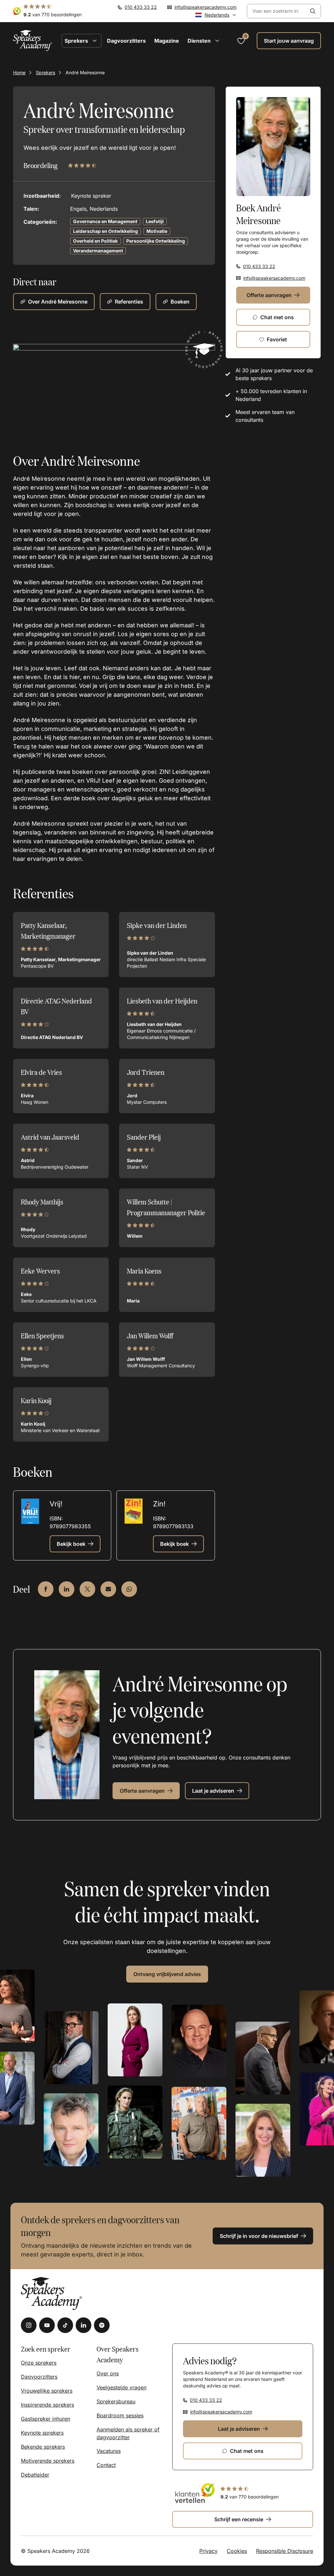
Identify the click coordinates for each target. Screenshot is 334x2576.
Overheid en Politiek (95, 241)
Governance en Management (105, 221)
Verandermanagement (98, 251)
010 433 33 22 (141, 7)
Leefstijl (155, 221)
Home (19, 72)
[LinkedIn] (83, 2325)
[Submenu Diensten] (217, 41)
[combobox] (276, 11)
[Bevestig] (313, 11)
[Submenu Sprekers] (95, 41)
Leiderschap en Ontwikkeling (106, 231)
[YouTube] (47, 2325)
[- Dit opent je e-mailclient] (108, 1589)
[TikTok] (65, 2325)
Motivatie (157, 231)
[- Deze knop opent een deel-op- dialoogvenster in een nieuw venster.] (46, 1589)
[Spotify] (102, 2325)
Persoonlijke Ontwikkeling (156, 241)
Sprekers (46, 72)
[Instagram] (29, 2325)
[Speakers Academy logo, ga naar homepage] (33, 41)
